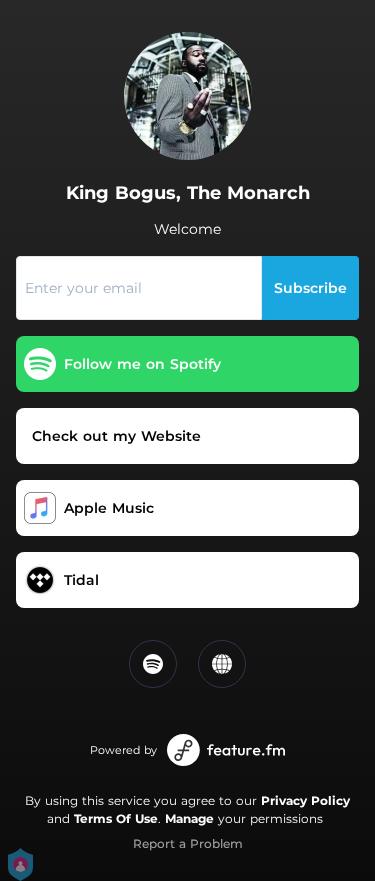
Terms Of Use (116, 818)
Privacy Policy (305, 800)
